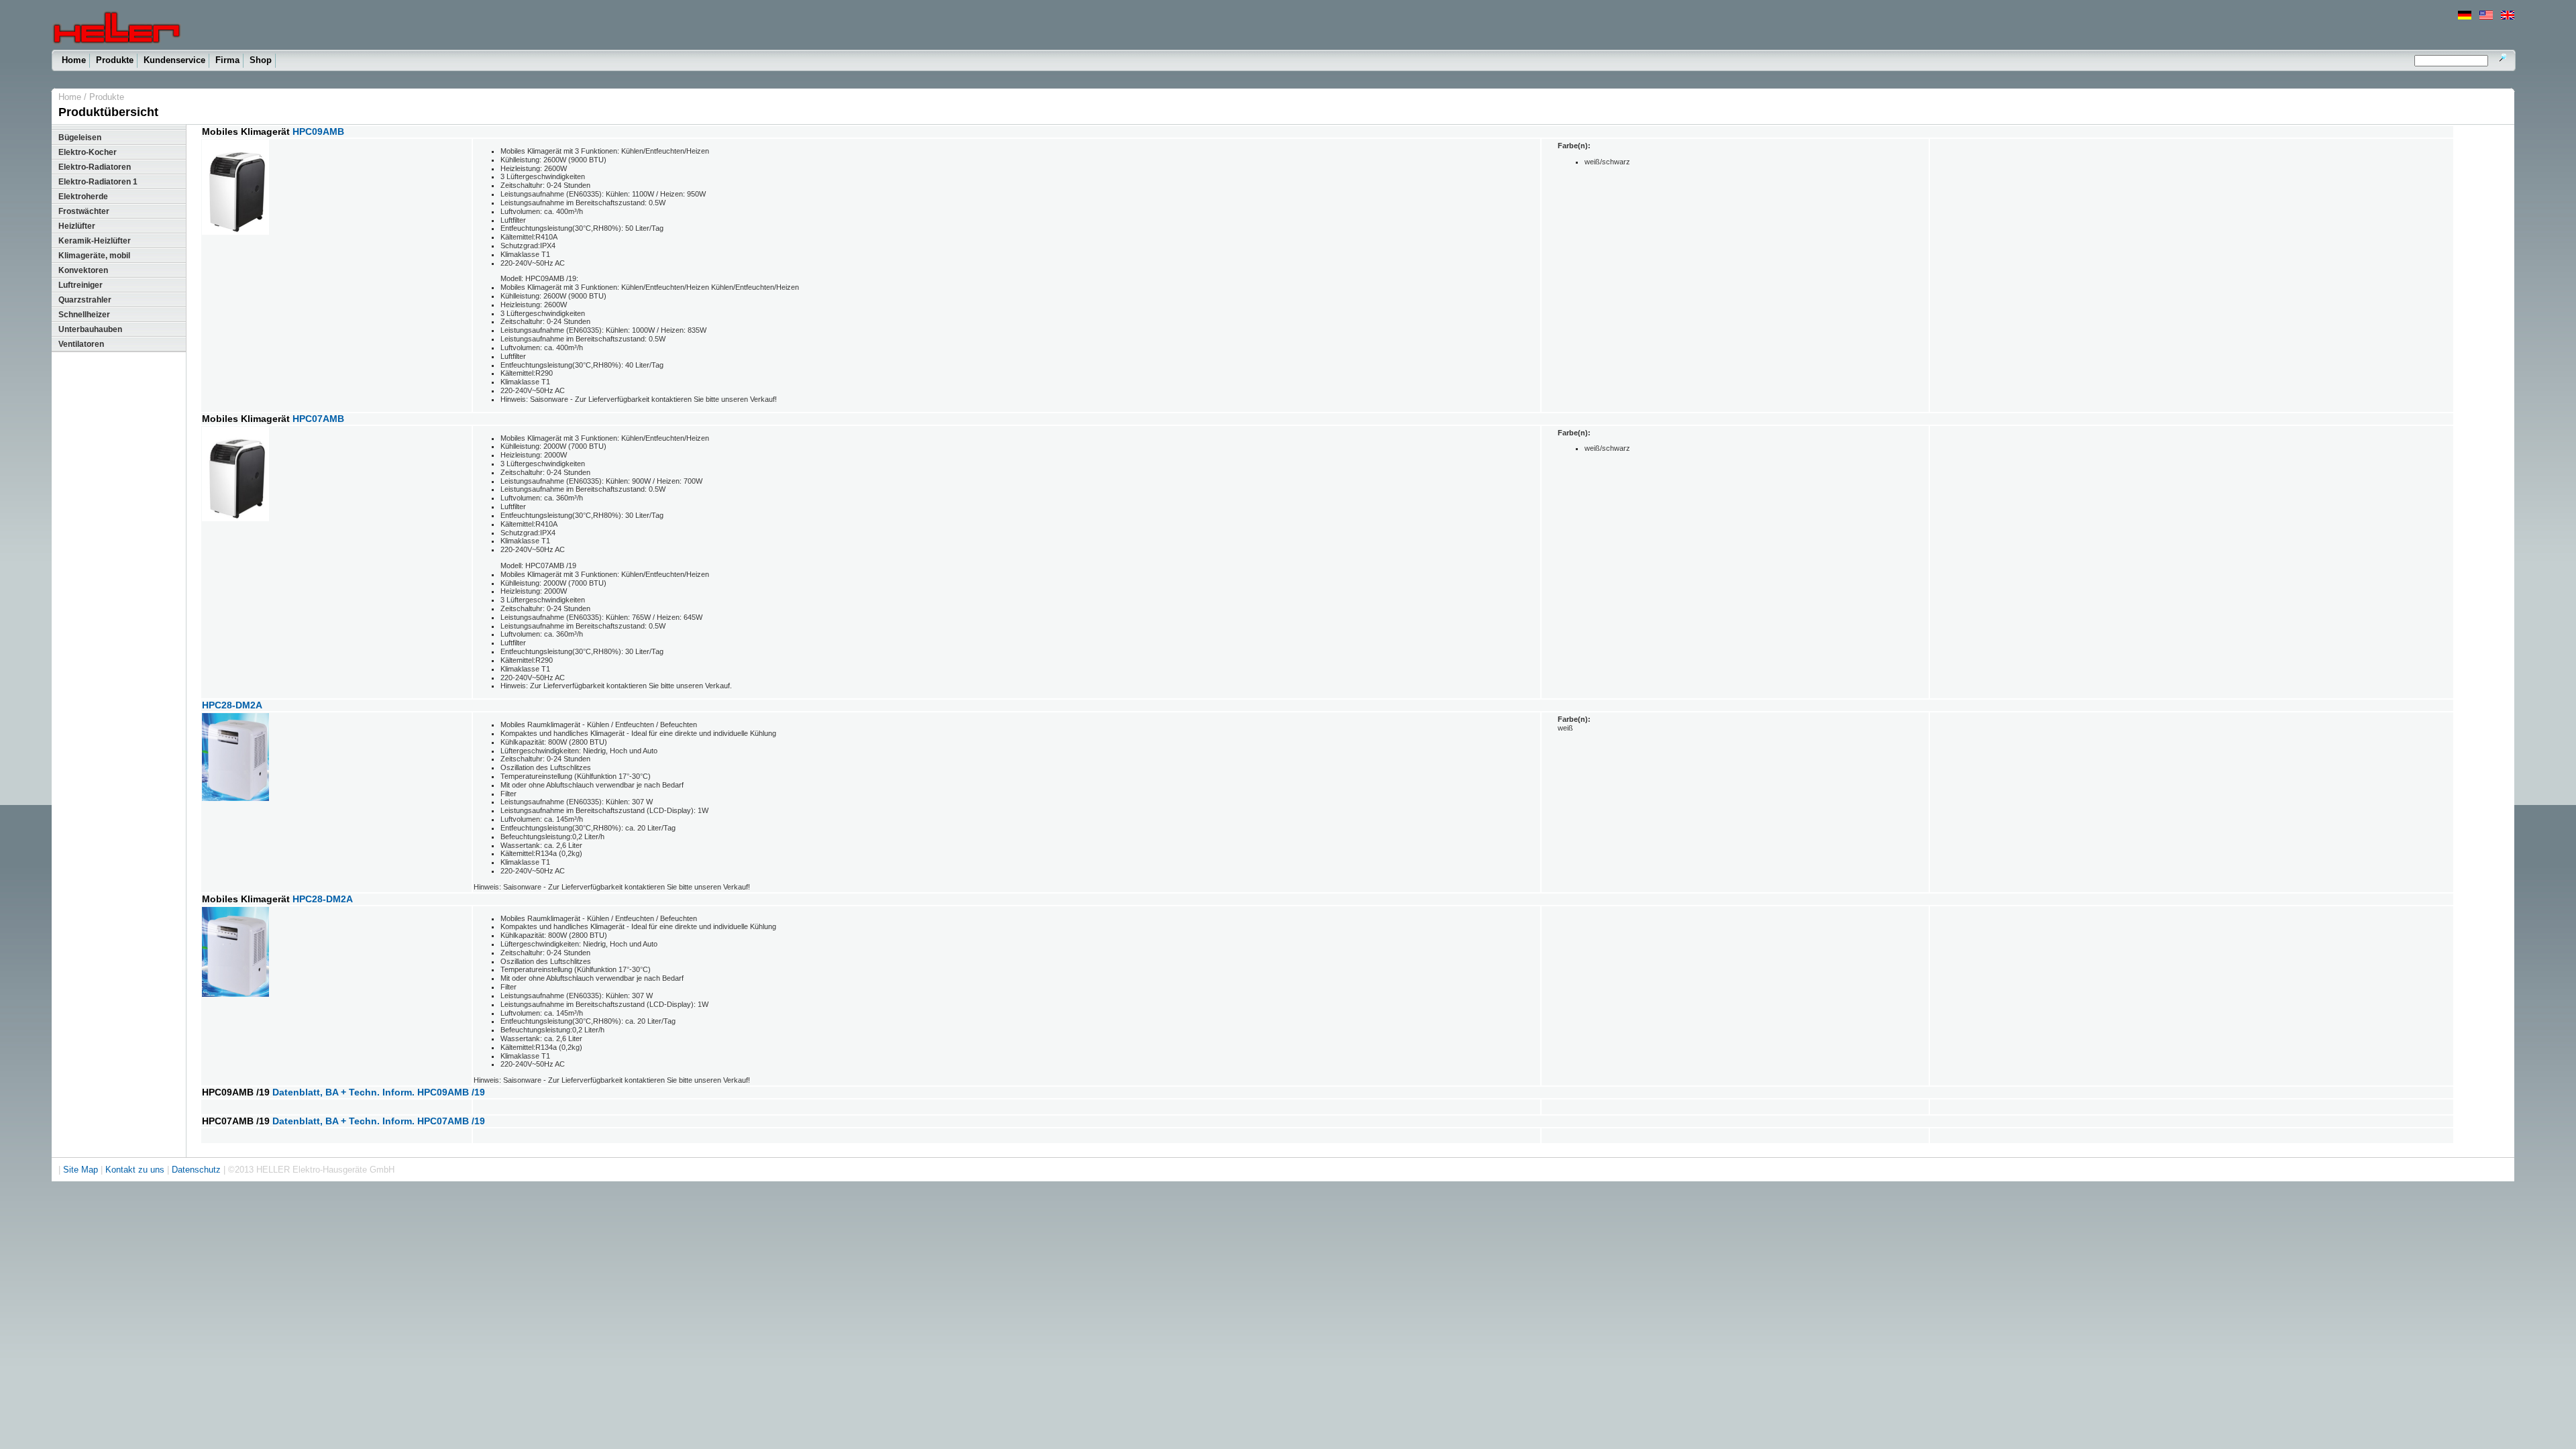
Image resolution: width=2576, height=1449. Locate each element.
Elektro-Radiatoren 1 (98, 182)
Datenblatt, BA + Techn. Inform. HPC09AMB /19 (379, 1092)
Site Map (80, 1170)
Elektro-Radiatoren (95, 167)
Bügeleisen (80, 138)
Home (74, 60)
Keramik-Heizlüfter (95, 241)
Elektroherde (83, 197)
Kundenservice (174, 60)
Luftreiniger (80, 285)
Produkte (115, 60)
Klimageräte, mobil (94, 256)
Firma (227, 60)
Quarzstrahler (85, 300)
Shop (261, 60)
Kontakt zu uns (135, 1170)
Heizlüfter (77, 226)
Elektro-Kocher (88, 152)
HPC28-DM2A (232, 705)
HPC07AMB (318, 419)
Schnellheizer (84, 315)
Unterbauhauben (90, 329)
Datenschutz (196, 1170)
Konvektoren (83, 270)
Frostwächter (84, 211)
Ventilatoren (81, 344)
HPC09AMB (318, 132)
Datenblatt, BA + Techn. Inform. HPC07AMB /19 (379, 1121)
